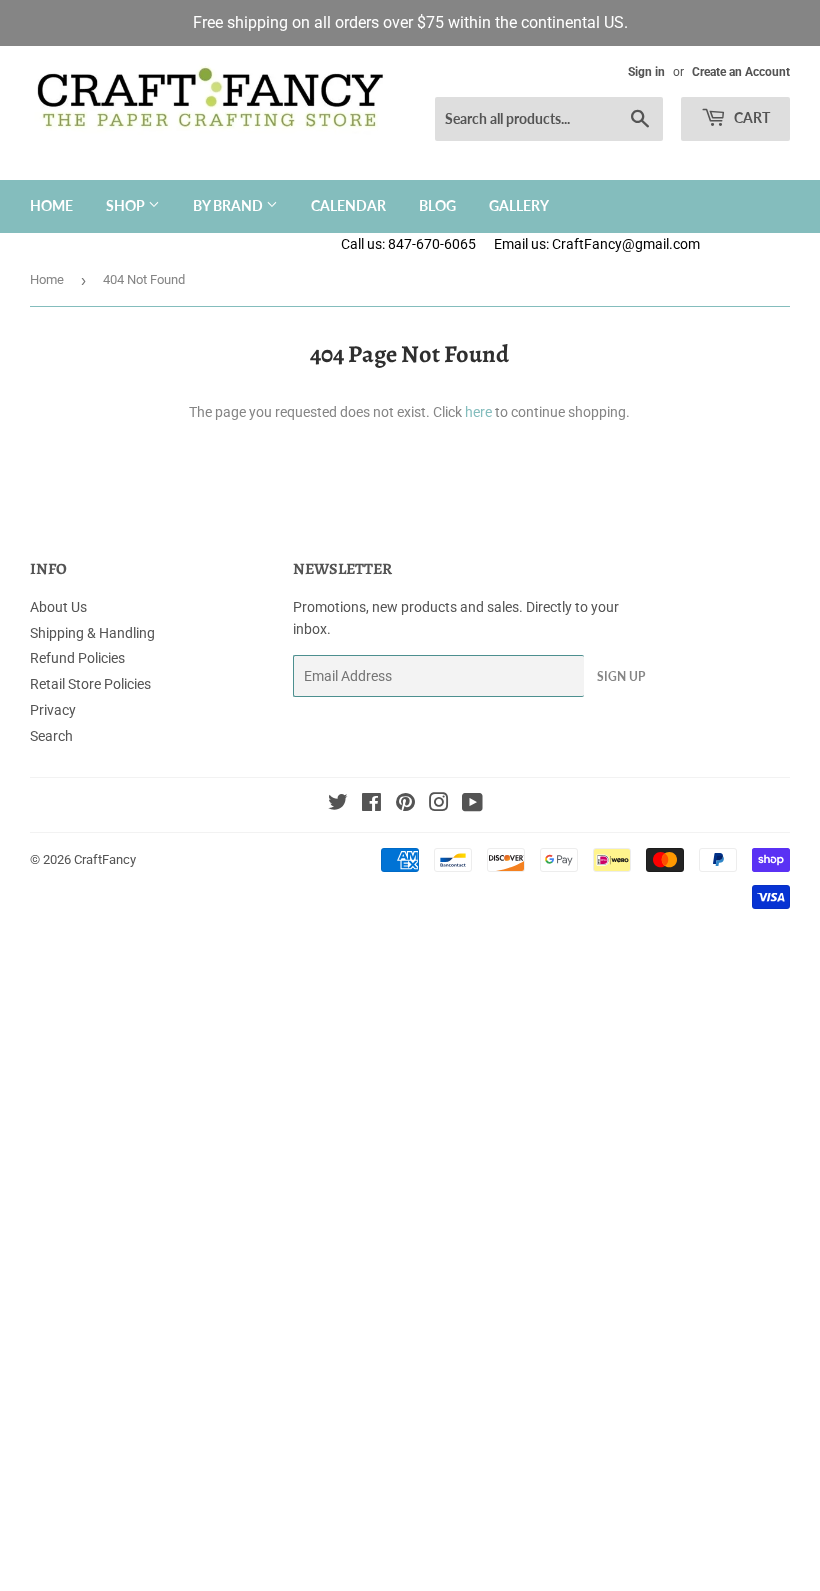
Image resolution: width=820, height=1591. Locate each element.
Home (51, 205)
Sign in (646, 72)
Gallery (519, 205)
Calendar (348, 205)
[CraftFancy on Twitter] (338, 805)
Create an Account (741, 72)
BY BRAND (229, 205)
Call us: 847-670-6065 (408, 244)
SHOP (127, 205)
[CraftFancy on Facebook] (371, 805)
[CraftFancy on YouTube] (472, 805)
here (478, 412)
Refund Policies (77, 658)
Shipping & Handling (92, 633)
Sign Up (621, 676)
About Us (58, 607)
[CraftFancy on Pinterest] (405, 805)
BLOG (437, 205)
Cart (750, 117)
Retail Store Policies (90, 684)
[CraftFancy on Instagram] (439, 805)
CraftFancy (105, 859)
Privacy (53, 710)
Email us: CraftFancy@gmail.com (657, 244)
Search (51, 736)
